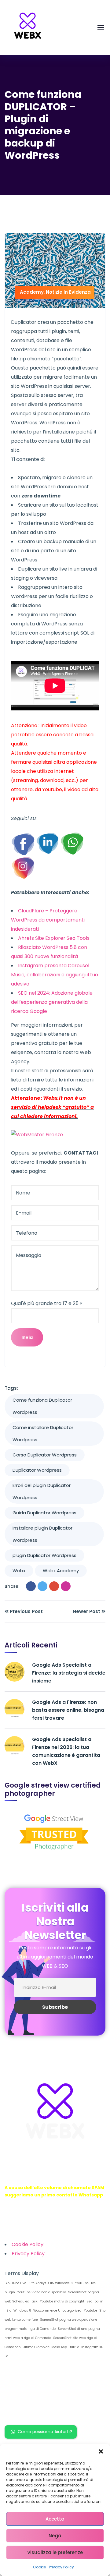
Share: (12, 1586)
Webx (19, 1571)
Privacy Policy (61, 2567)
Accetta (55, 2519)
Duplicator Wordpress (37, 1470)
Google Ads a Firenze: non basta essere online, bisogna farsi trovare (68, 1710)
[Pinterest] (66, 1586)
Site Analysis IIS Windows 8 (50, 2283)
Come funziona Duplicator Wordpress (42, 1406)
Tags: (11, 1388)
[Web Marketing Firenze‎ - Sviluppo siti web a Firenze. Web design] (28, 27)
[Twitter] (42, 1586)
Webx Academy (61, 1571)
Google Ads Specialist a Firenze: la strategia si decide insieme (69, 1673)
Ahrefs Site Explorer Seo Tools (54, 938)
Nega (55, 2536)
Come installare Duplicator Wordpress (43, 1433)
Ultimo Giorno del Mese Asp (44, 2347)
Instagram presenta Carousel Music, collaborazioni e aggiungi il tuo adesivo (55, 975)
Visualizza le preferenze (55, 2552)
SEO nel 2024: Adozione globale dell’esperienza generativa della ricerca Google (52, 1002)
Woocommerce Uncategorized (57, 2311)
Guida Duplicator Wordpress (44, 1513)
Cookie (39, 2567)
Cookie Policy (28, 2244)
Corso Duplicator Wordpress (45, 1455)
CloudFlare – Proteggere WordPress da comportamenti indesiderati (48, 920)
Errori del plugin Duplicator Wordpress (42, 1491)
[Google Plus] (54, 1586)
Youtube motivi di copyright (62, 2301)
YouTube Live (15, 2283)
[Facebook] (31, 1586)
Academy (32, 292)
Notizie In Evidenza (68, 292)
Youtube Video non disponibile (41, 2292)
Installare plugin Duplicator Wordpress (42, 1534)
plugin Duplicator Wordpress (44, 1555)
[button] (101, 2451)
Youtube (90, 2311)
